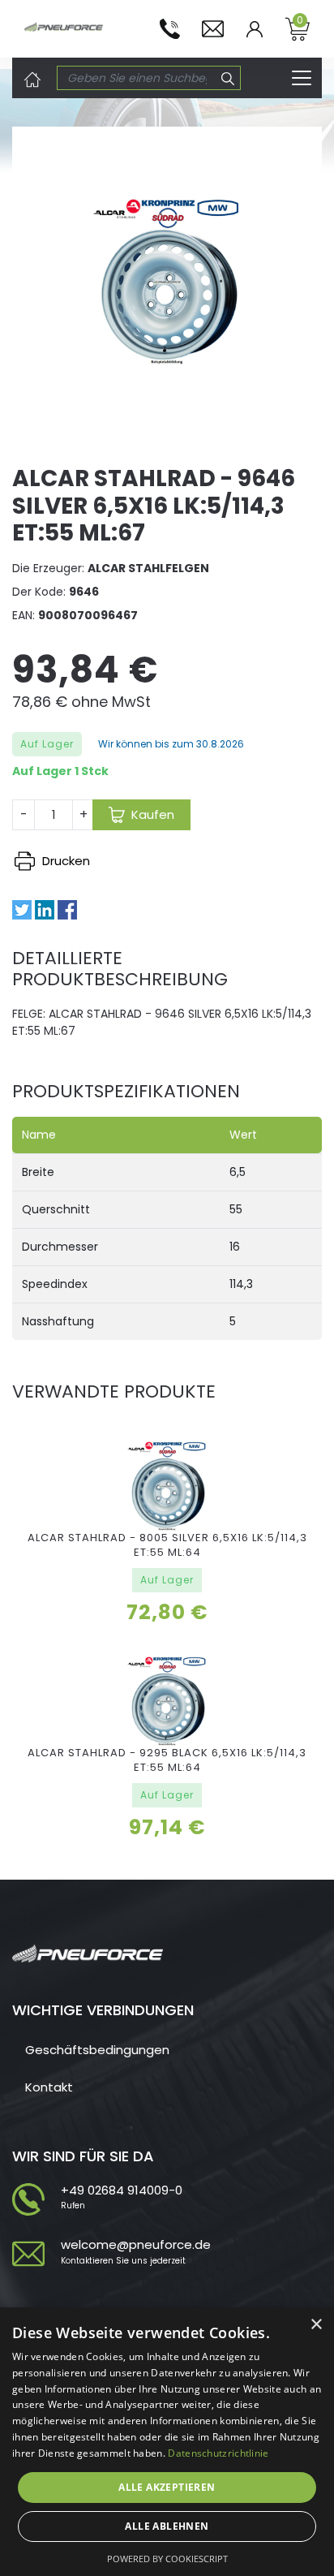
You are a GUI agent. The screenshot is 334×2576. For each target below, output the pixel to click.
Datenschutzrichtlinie (218, 2453)
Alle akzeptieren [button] (167, 2487)
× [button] (316, 2325)
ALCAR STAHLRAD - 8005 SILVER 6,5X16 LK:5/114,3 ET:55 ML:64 (167, 1545)
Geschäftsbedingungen (97, 2050)
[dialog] (167, 2442)
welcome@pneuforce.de (136, 2244)
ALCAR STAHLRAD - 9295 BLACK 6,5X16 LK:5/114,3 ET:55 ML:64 (167, 1760)
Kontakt (49, 2087)
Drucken (64, 861)
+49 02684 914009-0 (122, 2190)
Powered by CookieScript (167, 2559)
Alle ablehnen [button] (167, 2526)
